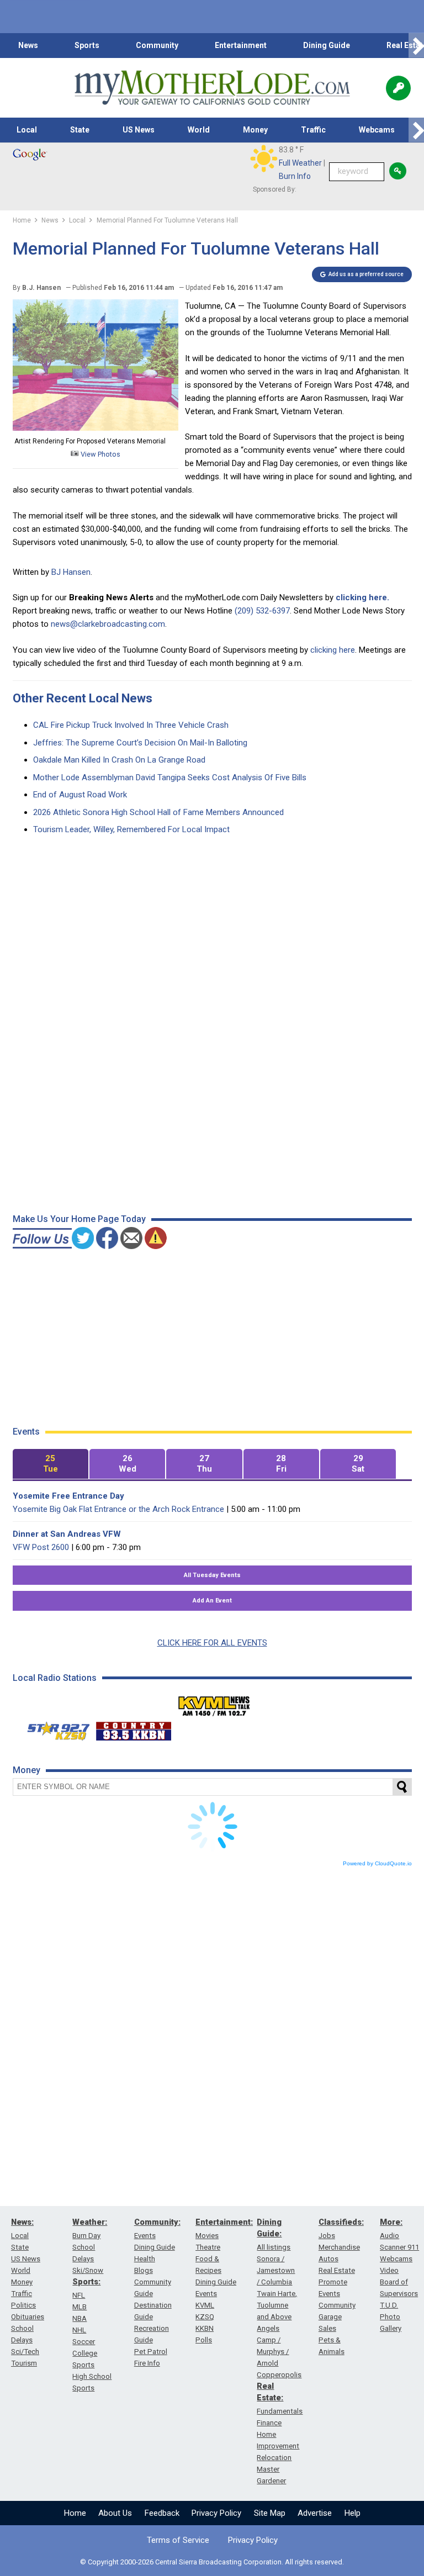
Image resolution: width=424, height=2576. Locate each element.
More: (391, 2222)
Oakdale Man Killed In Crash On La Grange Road (119, 760)
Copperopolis (279, 2375)
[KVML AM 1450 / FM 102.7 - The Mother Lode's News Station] (214, 1703)
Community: (157, 2222)
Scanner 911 (399, 2247)
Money (255, 130)
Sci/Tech (25, 2352)
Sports (87, 45)
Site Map (270, 2513)
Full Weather (300, 163)
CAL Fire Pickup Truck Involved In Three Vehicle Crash (131, 725)
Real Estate (337, 2270)
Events (145, 2236)
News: (22, 2222)
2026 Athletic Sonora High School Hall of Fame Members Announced (158, 812)
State (80, 130)
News (28, 45)
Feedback (162, 2513)
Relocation (274, 2458)
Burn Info (295, 176)
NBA (79, 2318)
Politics (23, 2305)
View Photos (100, 454)
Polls (204, 2340)
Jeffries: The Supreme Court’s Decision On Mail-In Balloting (140, 743)
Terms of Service (178, 2540)
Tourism (24, 2363)
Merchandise (339, 2247)
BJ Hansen (71, 572)
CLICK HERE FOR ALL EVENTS (212, 1643)
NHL (79, 2330)
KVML (205, 2305)
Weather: (90, 2222)
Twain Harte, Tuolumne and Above (277, 2305)
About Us (115, 2513)
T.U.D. (389, 2305)
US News (139, 130)
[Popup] (398, 88)
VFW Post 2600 (41, 1547)
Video (389, 2270)
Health (145, 2259)
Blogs (144, 2270)
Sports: (86, 2282)
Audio (389, 2236)
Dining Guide (327, 45)
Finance (269, 2423)
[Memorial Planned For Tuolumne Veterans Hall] (96, 428)
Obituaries (28, 2317)
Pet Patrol (151, 2352)
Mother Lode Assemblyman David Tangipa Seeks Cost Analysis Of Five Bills (170, 777)
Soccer (84, 2342)
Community (157, 45)
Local (27, 130)
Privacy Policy (216, 2513)
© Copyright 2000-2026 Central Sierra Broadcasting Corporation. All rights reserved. (212, 2562)
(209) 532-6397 (262, 611)
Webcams (377, 130)
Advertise (315, 2513)
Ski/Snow (88, 2270)
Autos (328, 2259)
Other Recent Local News (83, 698)
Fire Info (147, 2363)
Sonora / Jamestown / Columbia (276, 2270)
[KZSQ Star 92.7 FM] (54, 1728)
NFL (79, 2295)
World (199, 130)
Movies (207, 2236)
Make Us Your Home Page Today (79, 1219)
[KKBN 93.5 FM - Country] (133, 1728)
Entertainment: (224, 2222)
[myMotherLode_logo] (212, 88)
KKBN (205, 2328)
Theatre (208, 2247)
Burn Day (86, 2236)
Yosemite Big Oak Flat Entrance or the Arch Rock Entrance (118, 1509)
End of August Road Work (80, 795)
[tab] (51, 1464)
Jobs (327, 2236)
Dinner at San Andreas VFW (67, 1534)
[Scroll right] (416, 46)
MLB (79, 2307)
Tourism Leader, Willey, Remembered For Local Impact (131, 829)
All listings (274, 2247)
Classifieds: (341, 2222)
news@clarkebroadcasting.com (108, 624)
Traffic (313, 130)
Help (353, 2513)
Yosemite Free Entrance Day (68, 1496)
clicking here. (362, 597)
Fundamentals (280, 2411)
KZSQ (205, 2317)
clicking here (333, 650)
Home (75, 2513)
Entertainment (241, 45)
